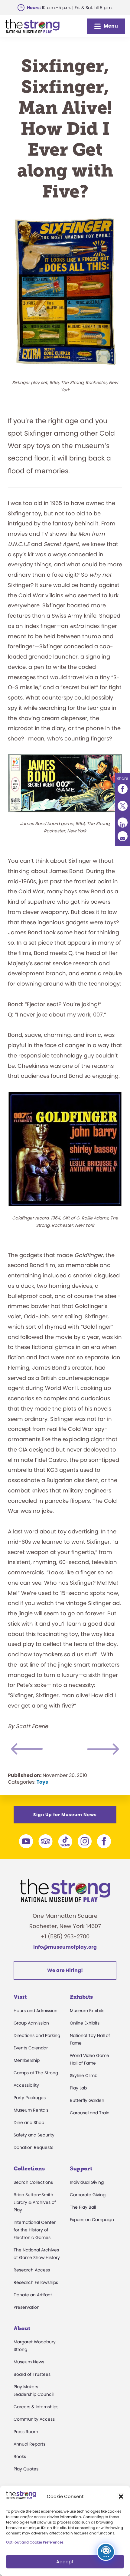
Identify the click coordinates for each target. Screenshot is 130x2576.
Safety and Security (34, 2135)
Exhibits (81, 1997)
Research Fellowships (36, 2282)
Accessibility (26, 2085)
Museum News (29, 2362)
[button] (121, 2497)
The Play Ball (83, 2207)
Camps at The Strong (36, 2073)
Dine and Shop (29, 2123)
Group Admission (31, 2023)
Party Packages (30, 2098)
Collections (29, 2169)
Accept (65, 2562)
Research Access (32, 2270)
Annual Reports (29, 2444)
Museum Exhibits (87, 2011)
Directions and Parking (37, 2035)
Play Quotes (26, 2469)
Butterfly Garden (87, 2100)
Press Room (26, 2432)
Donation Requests (33, 2147)
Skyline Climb (84, 2075)
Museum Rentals (31, 2110)
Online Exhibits (85, 2023)
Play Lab (78, 2088)
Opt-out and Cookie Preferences (35, 2542)
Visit (20, 1997)
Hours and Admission (36, 2011)
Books (20, 2456)
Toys (42, 1782)
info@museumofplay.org (65, 1947)
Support (81, 2169)
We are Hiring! (65, 1970)
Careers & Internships (36, 2407)
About (22, 2328)
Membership (27, 2060)
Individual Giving (87, 2182)
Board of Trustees (32, 2374)
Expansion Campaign (92, 2220)
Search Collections (33, 2182)
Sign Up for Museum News (65, 1815)
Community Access (34, 2419)
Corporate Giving (88, 2195)
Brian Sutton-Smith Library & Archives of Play (35, 2202)
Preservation (27, 2307)
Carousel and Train (90, 2113)
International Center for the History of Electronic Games (35, 2230)
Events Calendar (31, 2048)
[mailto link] (122, 836)
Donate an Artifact (33, 2295)
